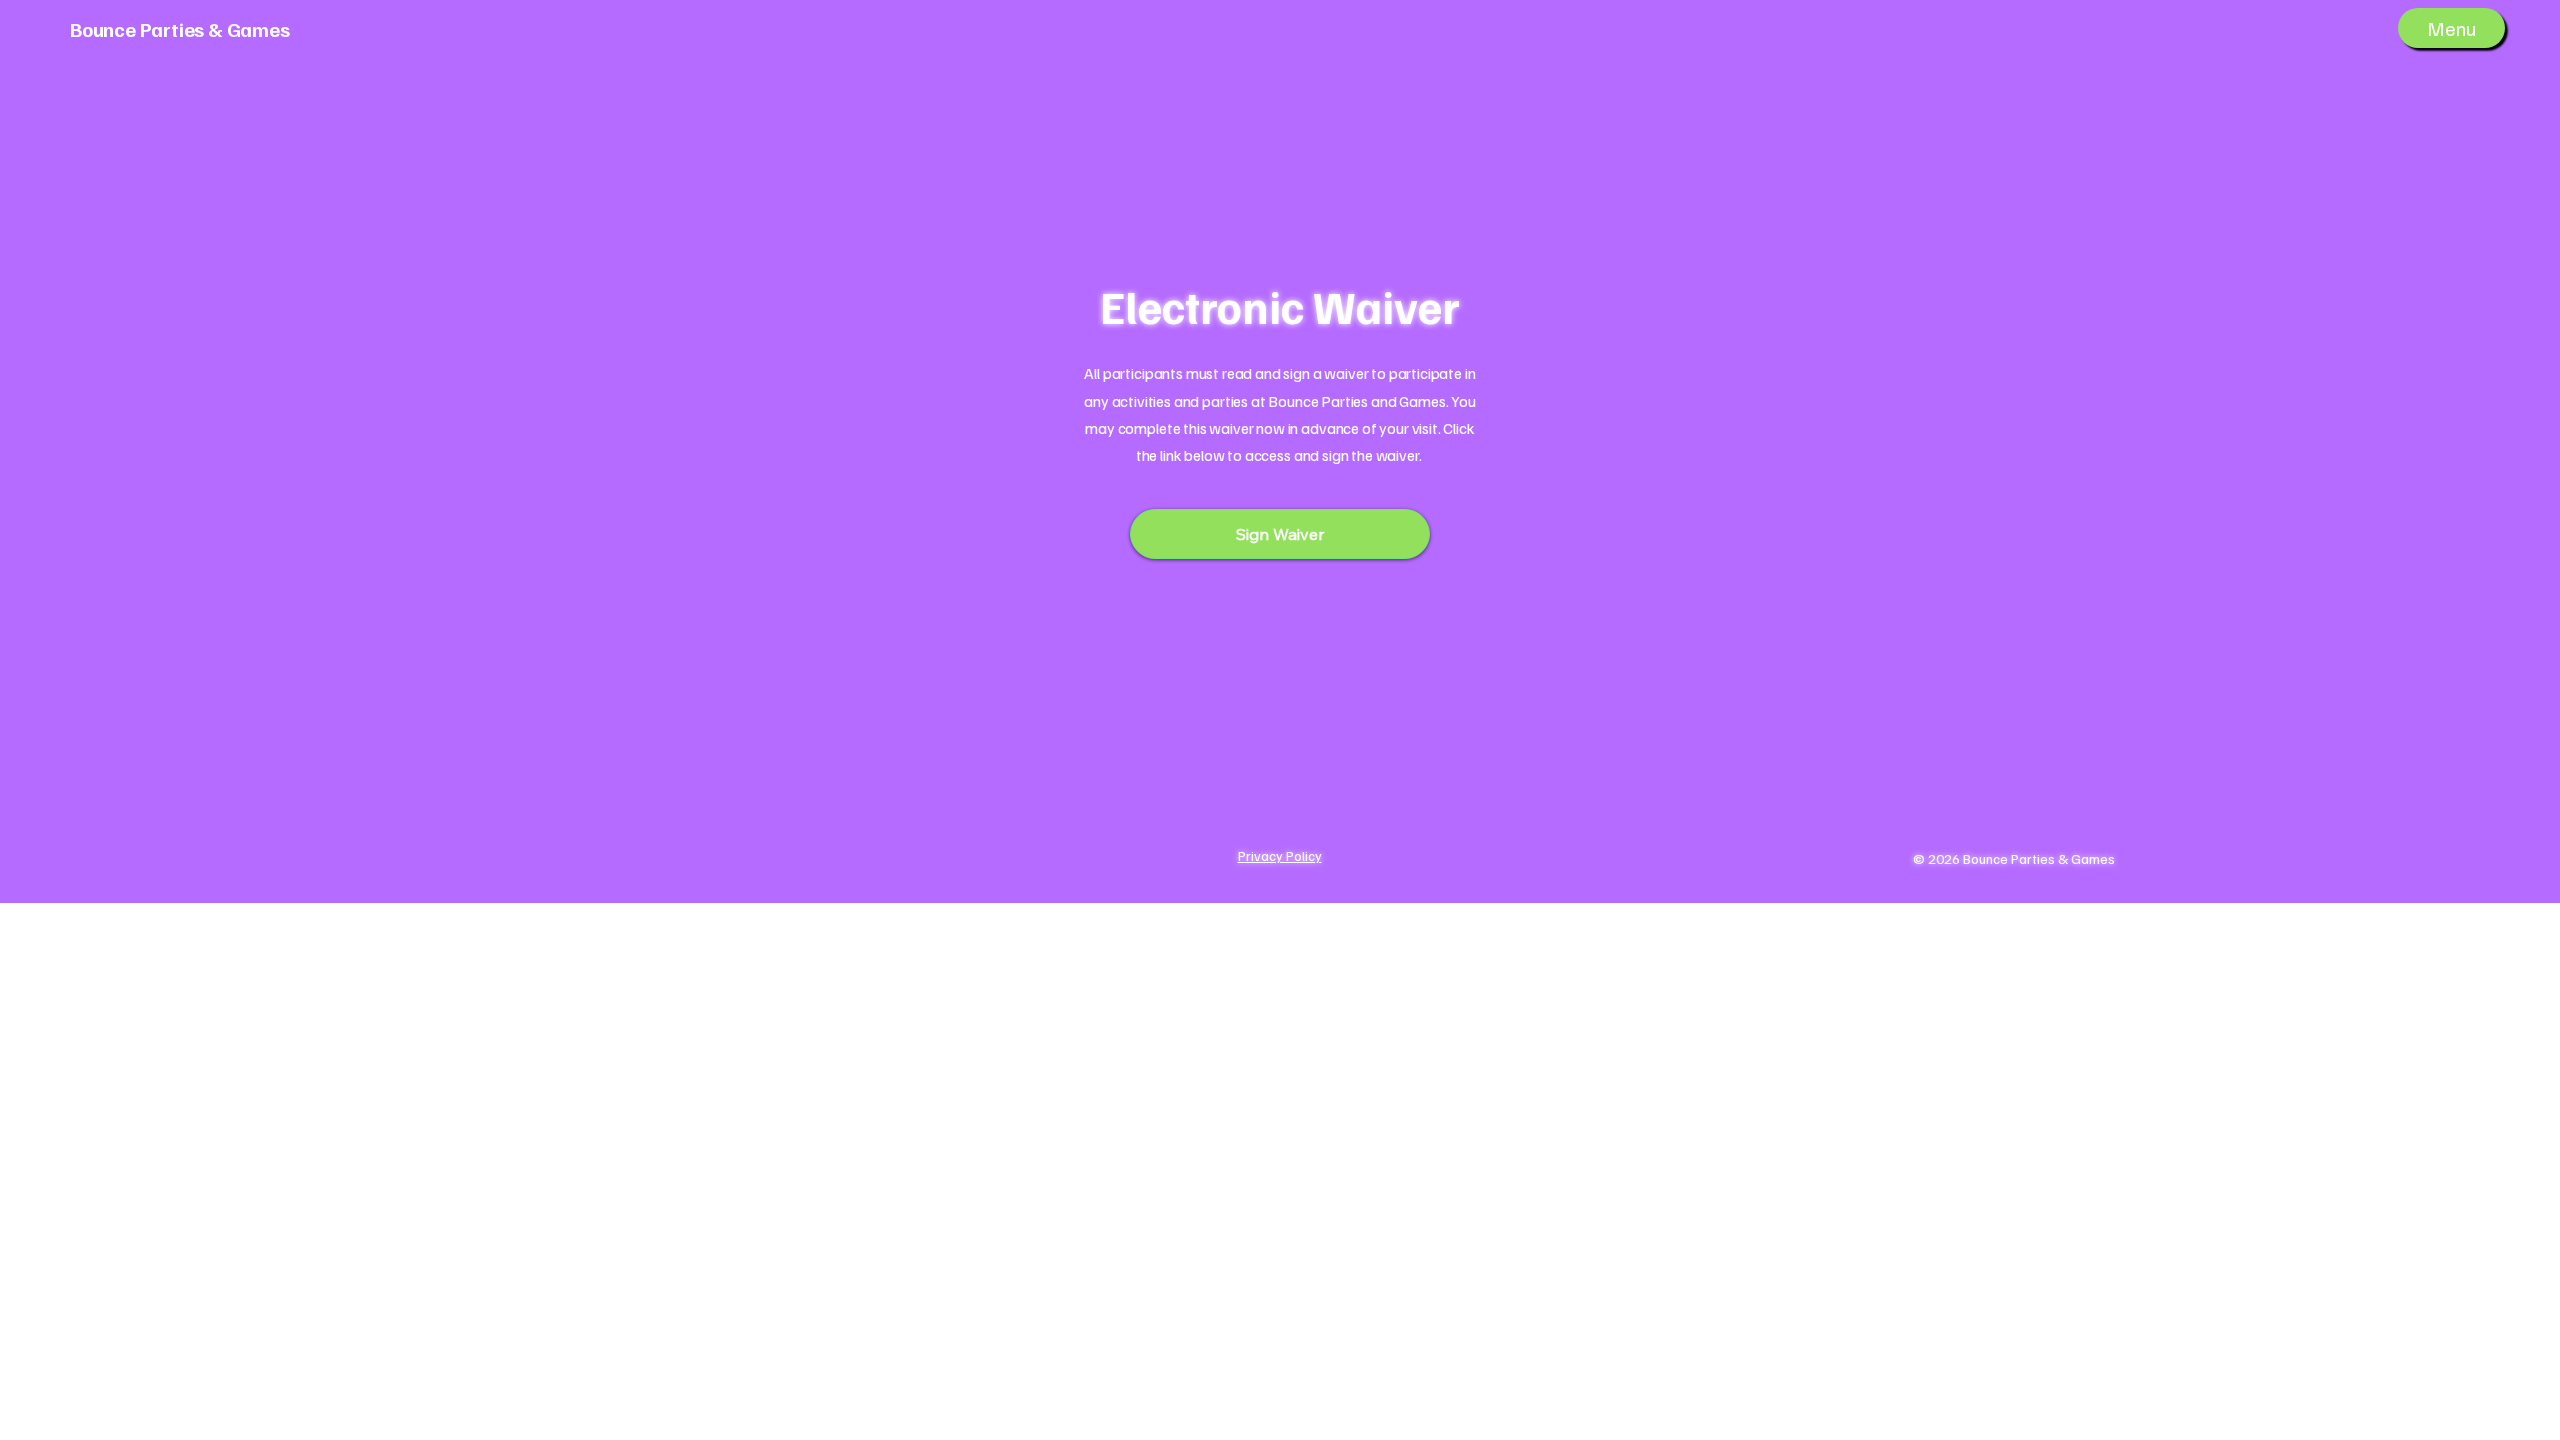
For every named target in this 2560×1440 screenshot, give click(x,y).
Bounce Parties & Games (180, 29)
